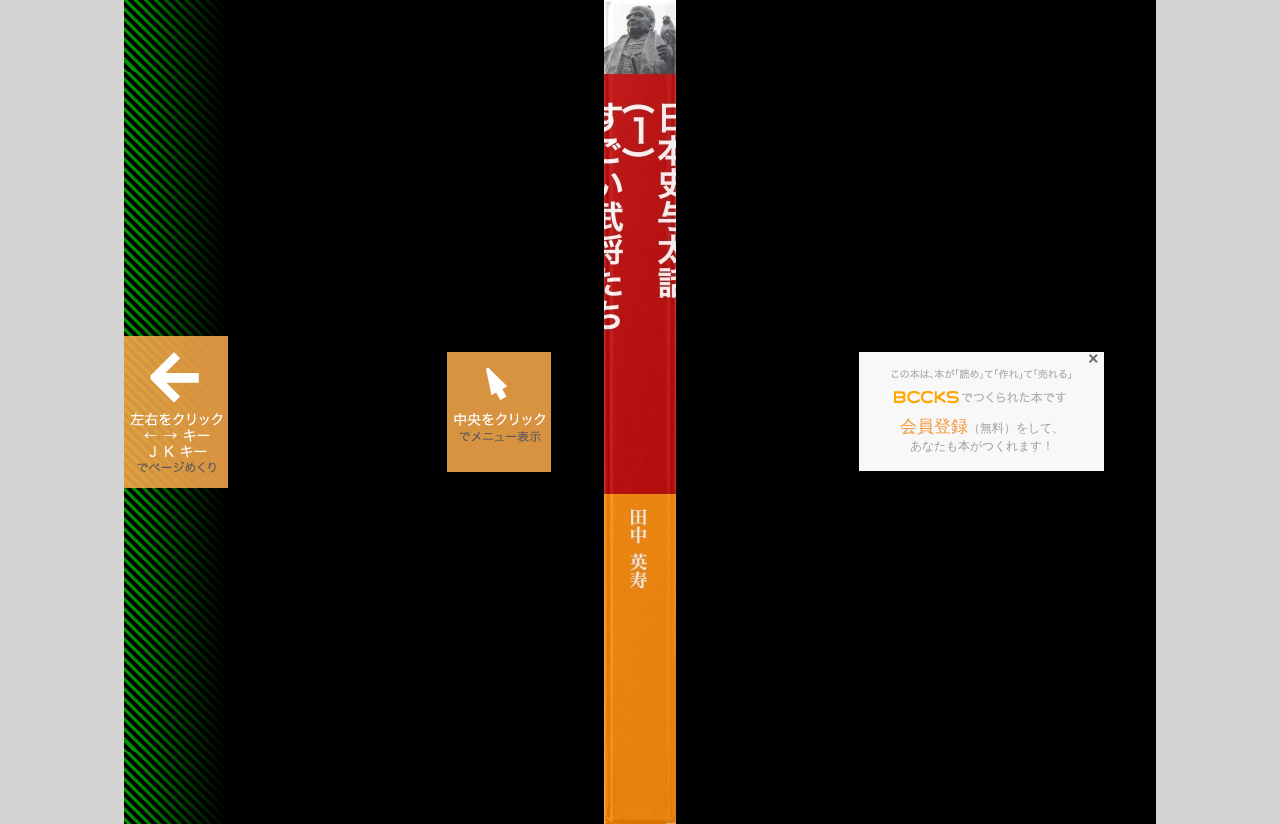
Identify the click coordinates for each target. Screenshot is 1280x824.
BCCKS (927, 398)
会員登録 (934, 426)
